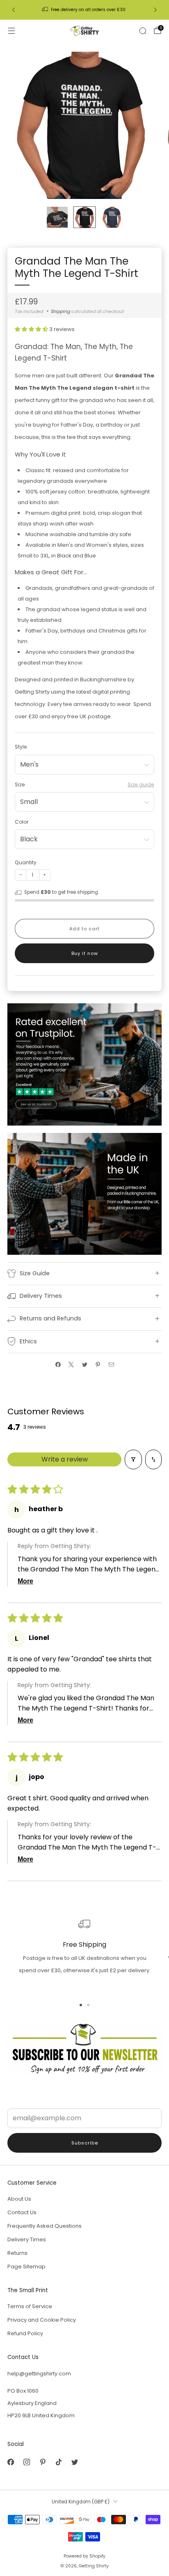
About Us (19, 2199)
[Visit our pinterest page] (42, 2462)
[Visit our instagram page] (26, 2462)
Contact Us (22, 2212)
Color (22, 822)
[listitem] (85, 10)
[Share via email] (111, 1365)
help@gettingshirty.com (39, 2374)
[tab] (81, 2005)
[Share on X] (71, 1365)
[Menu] (11, 31)
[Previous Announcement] (14, 10)
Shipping (61, 311)
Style (21, 747)
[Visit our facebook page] (10, 2462)
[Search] (143, 31)
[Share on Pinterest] (98, 1365)
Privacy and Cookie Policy (42, 2320)
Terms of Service (30, 2306)
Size (20, 784)
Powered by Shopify (84, 2556)
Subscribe (85, 2143)
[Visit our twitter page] (74, 2462)
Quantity (26, 862)
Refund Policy (25, 2333)
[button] (32, 329)
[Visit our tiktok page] (58, 2462)
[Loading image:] (84, 1064)
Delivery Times (27, 2239)
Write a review (65, 1459)
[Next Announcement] (155, 10)
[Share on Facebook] (58, 1365)
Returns (17, 2253)
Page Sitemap (26, 2267)
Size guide (141, 784)
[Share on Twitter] (84, 1365)
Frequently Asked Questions (45, 2226)
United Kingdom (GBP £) (81, 2502)
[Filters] (133, 1459)
